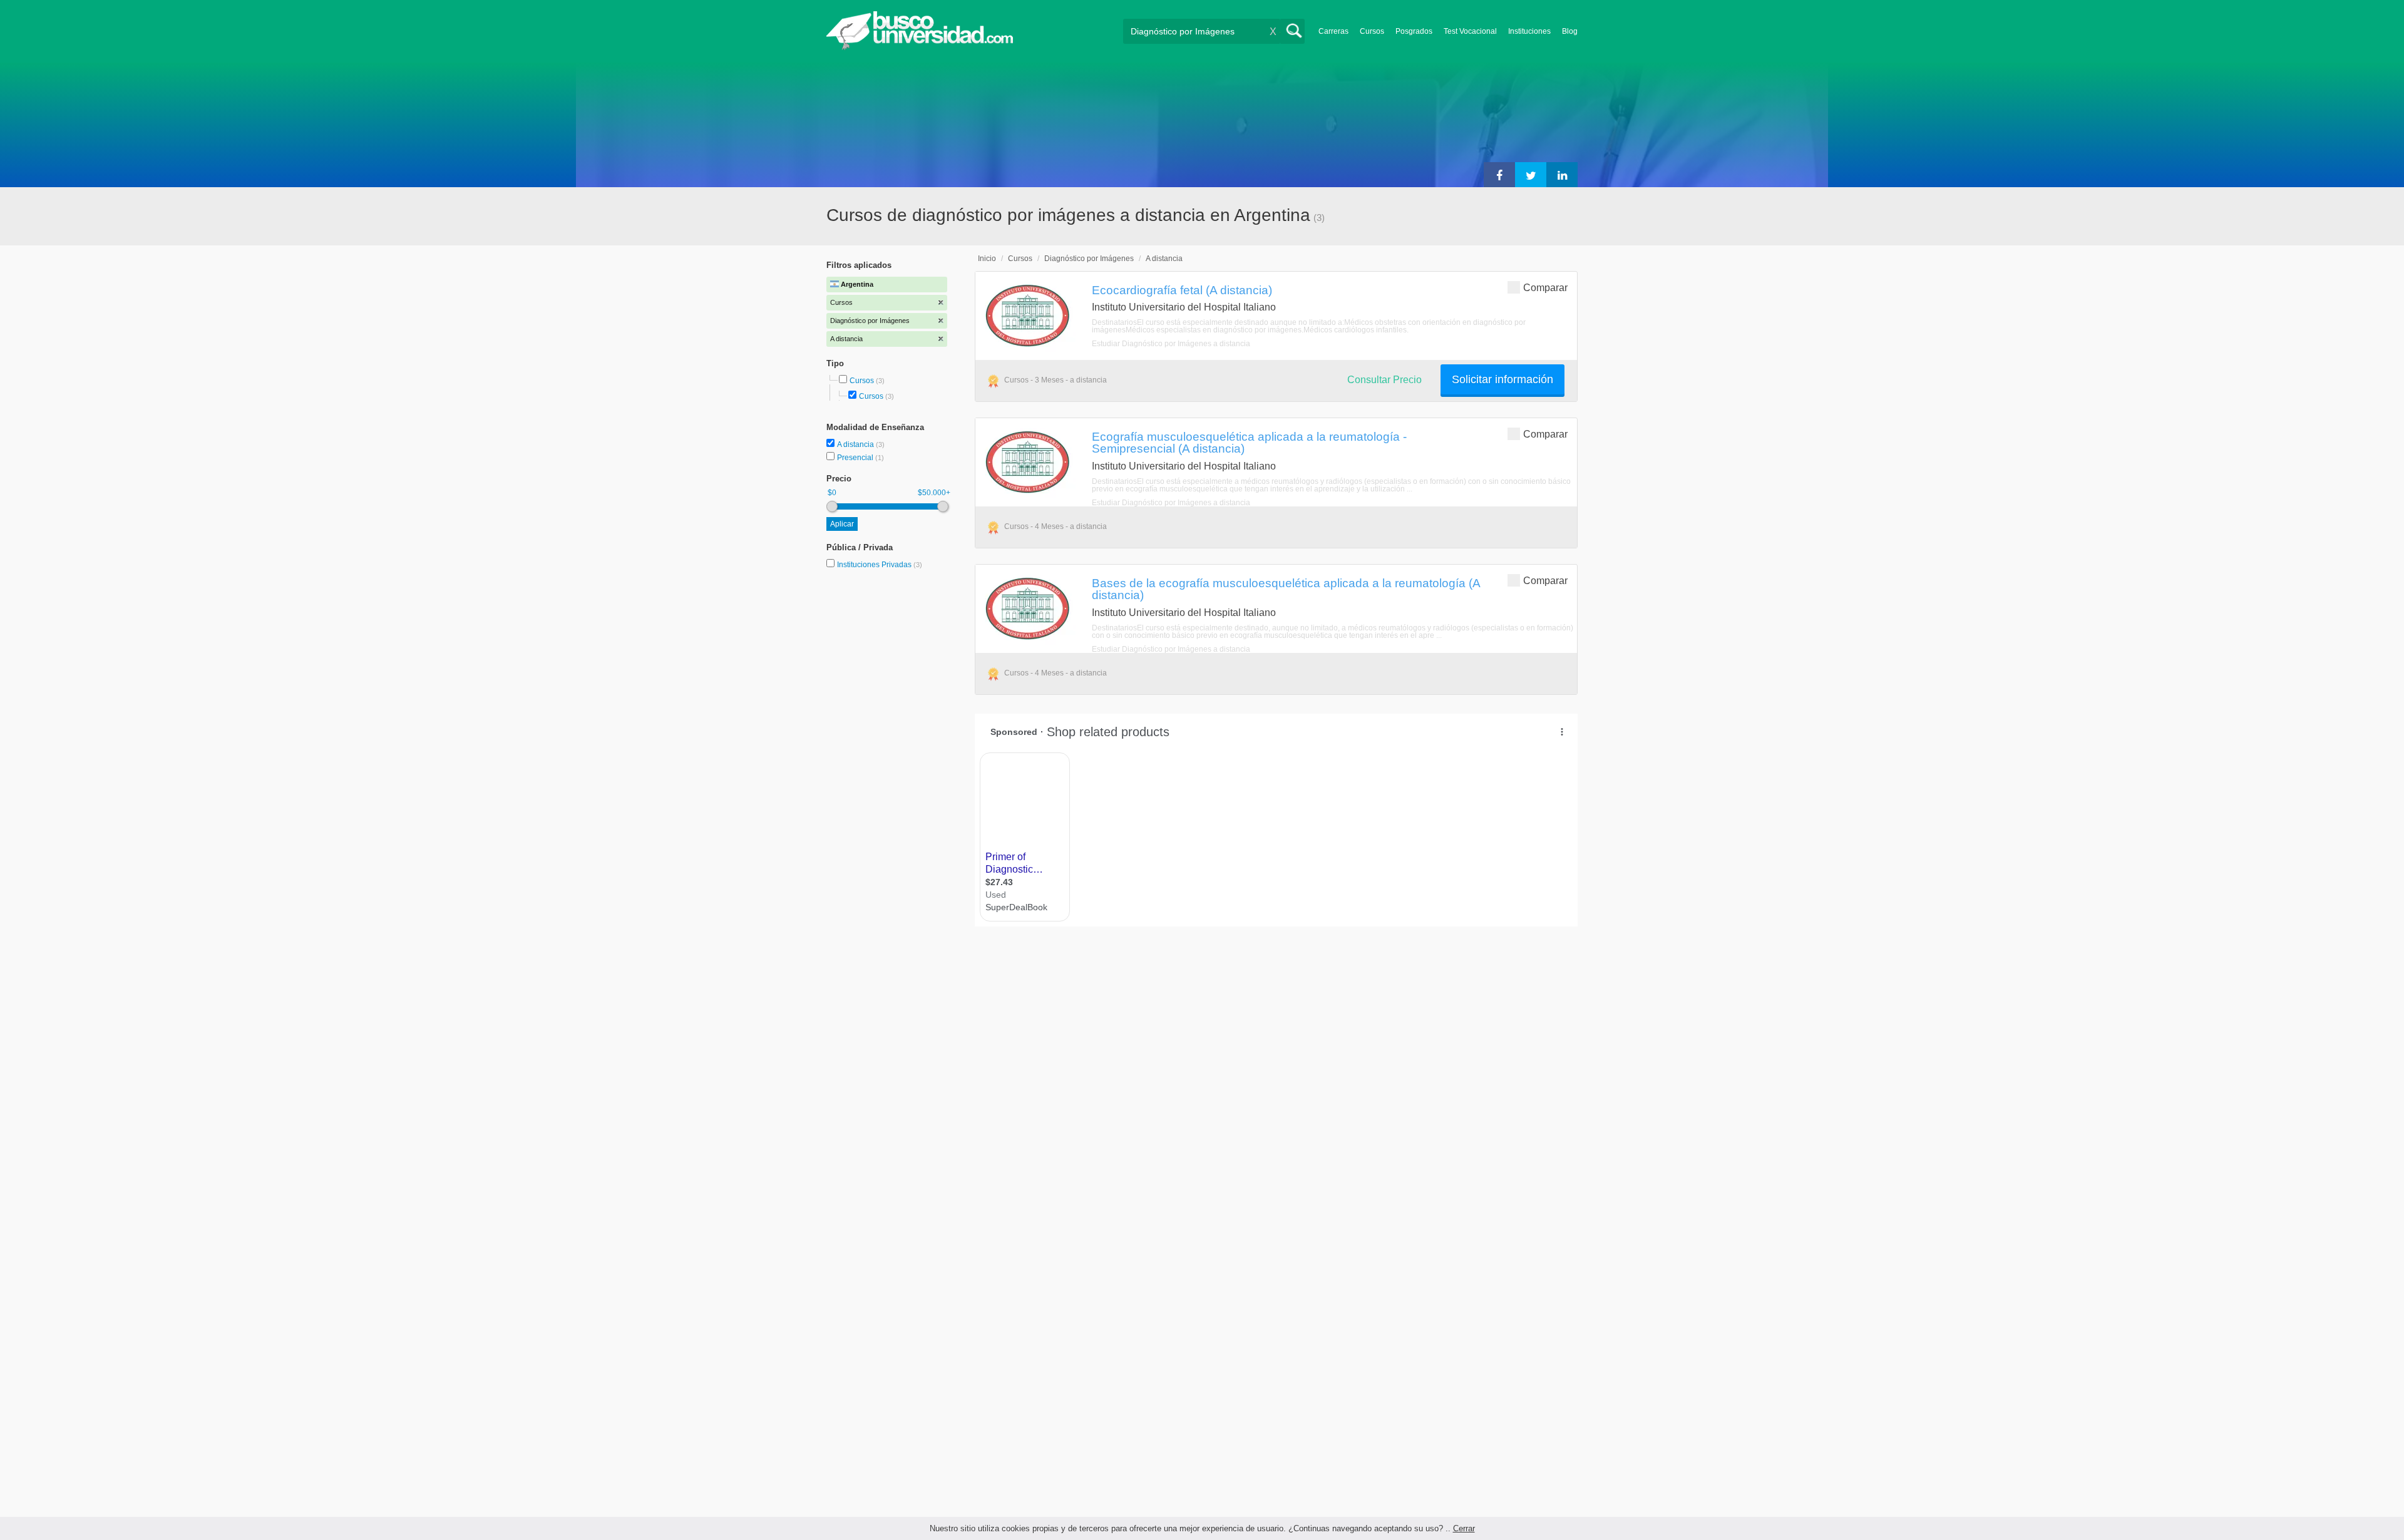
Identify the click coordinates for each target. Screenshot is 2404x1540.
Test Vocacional (1470, 31)
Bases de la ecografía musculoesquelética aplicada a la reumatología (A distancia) (1286, 589)
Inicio (987, 259)
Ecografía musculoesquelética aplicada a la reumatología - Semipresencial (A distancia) (1249, 442)
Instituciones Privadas (880, 565)
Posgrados (1414, 31)
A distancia (856, 444)
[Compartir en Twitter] (1531, 175)
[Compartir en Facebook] (1499, 175)
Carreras (1333, 31)
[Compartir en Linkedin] (1562, 175)
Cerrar (1464, 1528)
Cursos (1372, 31)
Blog (1570, 31)
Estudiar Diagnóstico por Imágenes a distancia (1171, 344)
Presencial (856, 458)
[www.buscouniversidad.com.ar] (920, 47)
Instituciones (1529, 31)
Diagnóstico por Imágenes (1089, 259)
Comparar (1545, 288)
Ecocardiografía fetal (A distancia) (1182, 290)
